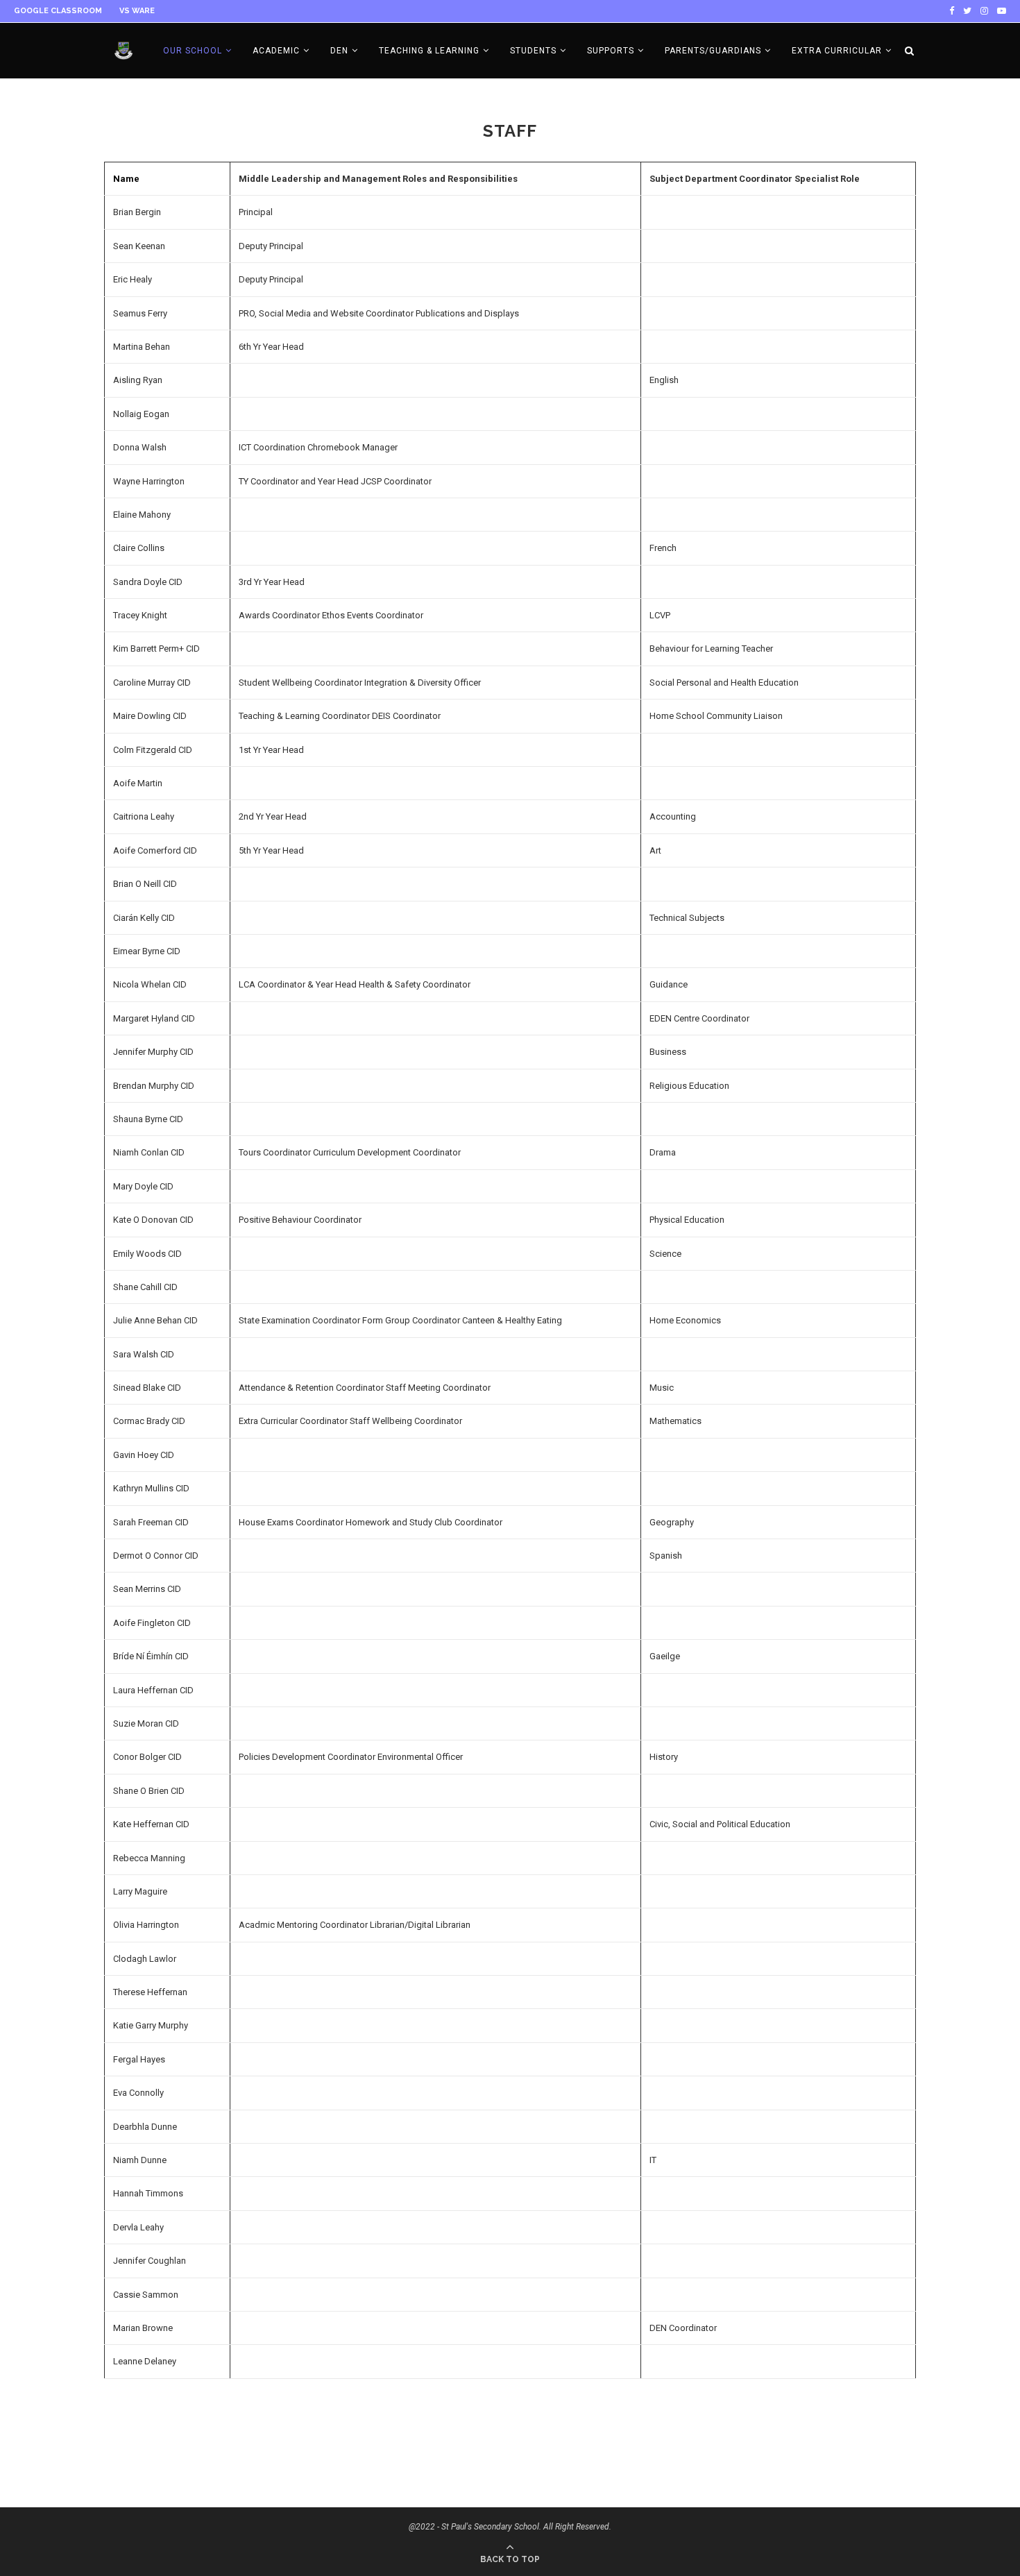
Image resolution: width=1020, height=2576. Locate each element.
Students (533, 51)
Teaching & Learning (429, 51)
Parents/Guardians (713, 51)
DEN (339, 51)
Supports (611, 51)
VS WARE (137, 11)
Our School (193, 51)
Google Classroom (58, 11)
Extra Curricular (837, 51)
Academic (276, 51)
